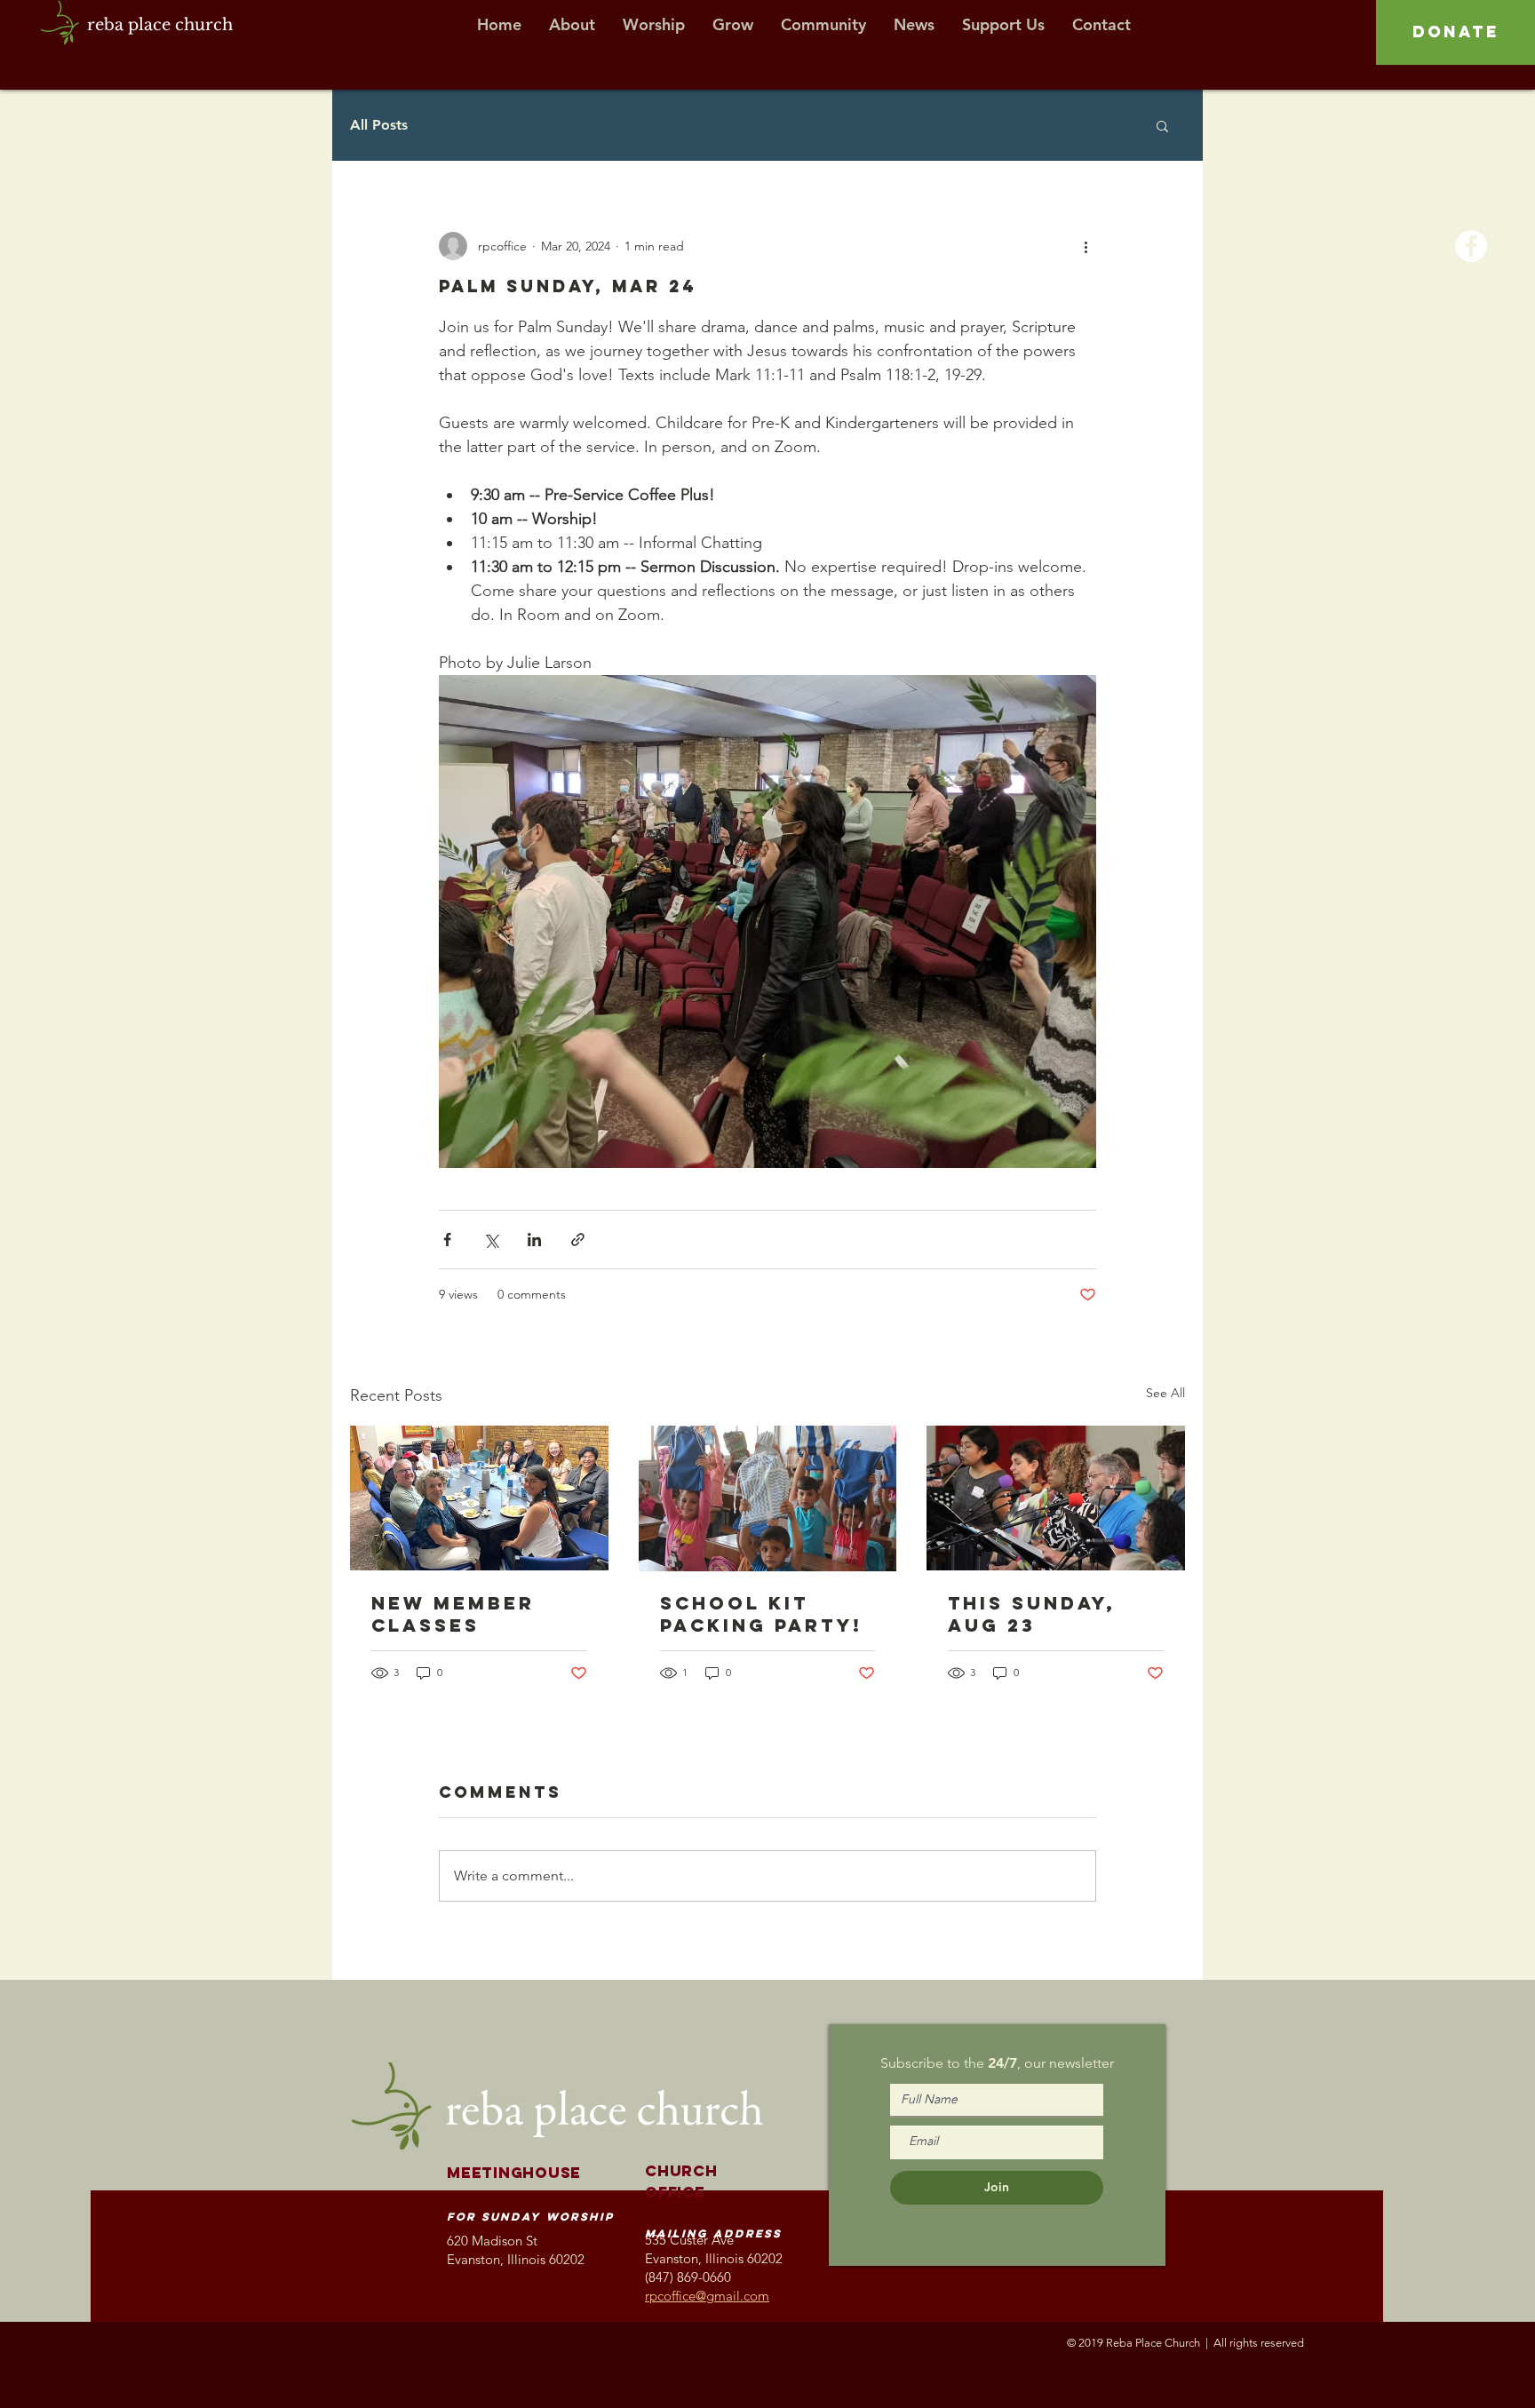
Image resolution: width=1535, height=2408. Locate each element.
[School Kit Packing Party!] (768, 1498)
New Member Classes (453, 1614)
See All (1165, 1393)
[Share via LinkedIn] (534, 1240)
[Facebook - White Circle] (1471, 246)
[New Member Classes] (479, 1498)
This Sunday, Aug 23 (1032, 1614)
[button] (1162, 125)
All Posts (379, 125)
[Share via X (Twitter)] (491, 1240)
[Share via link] (578, 1240)
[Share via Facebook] (447, 1240)
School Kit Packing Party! (761, 1614)
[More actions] (1086, 246)
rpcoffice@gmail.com (707, 2296)
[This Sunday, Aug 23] (1056, 1498)
